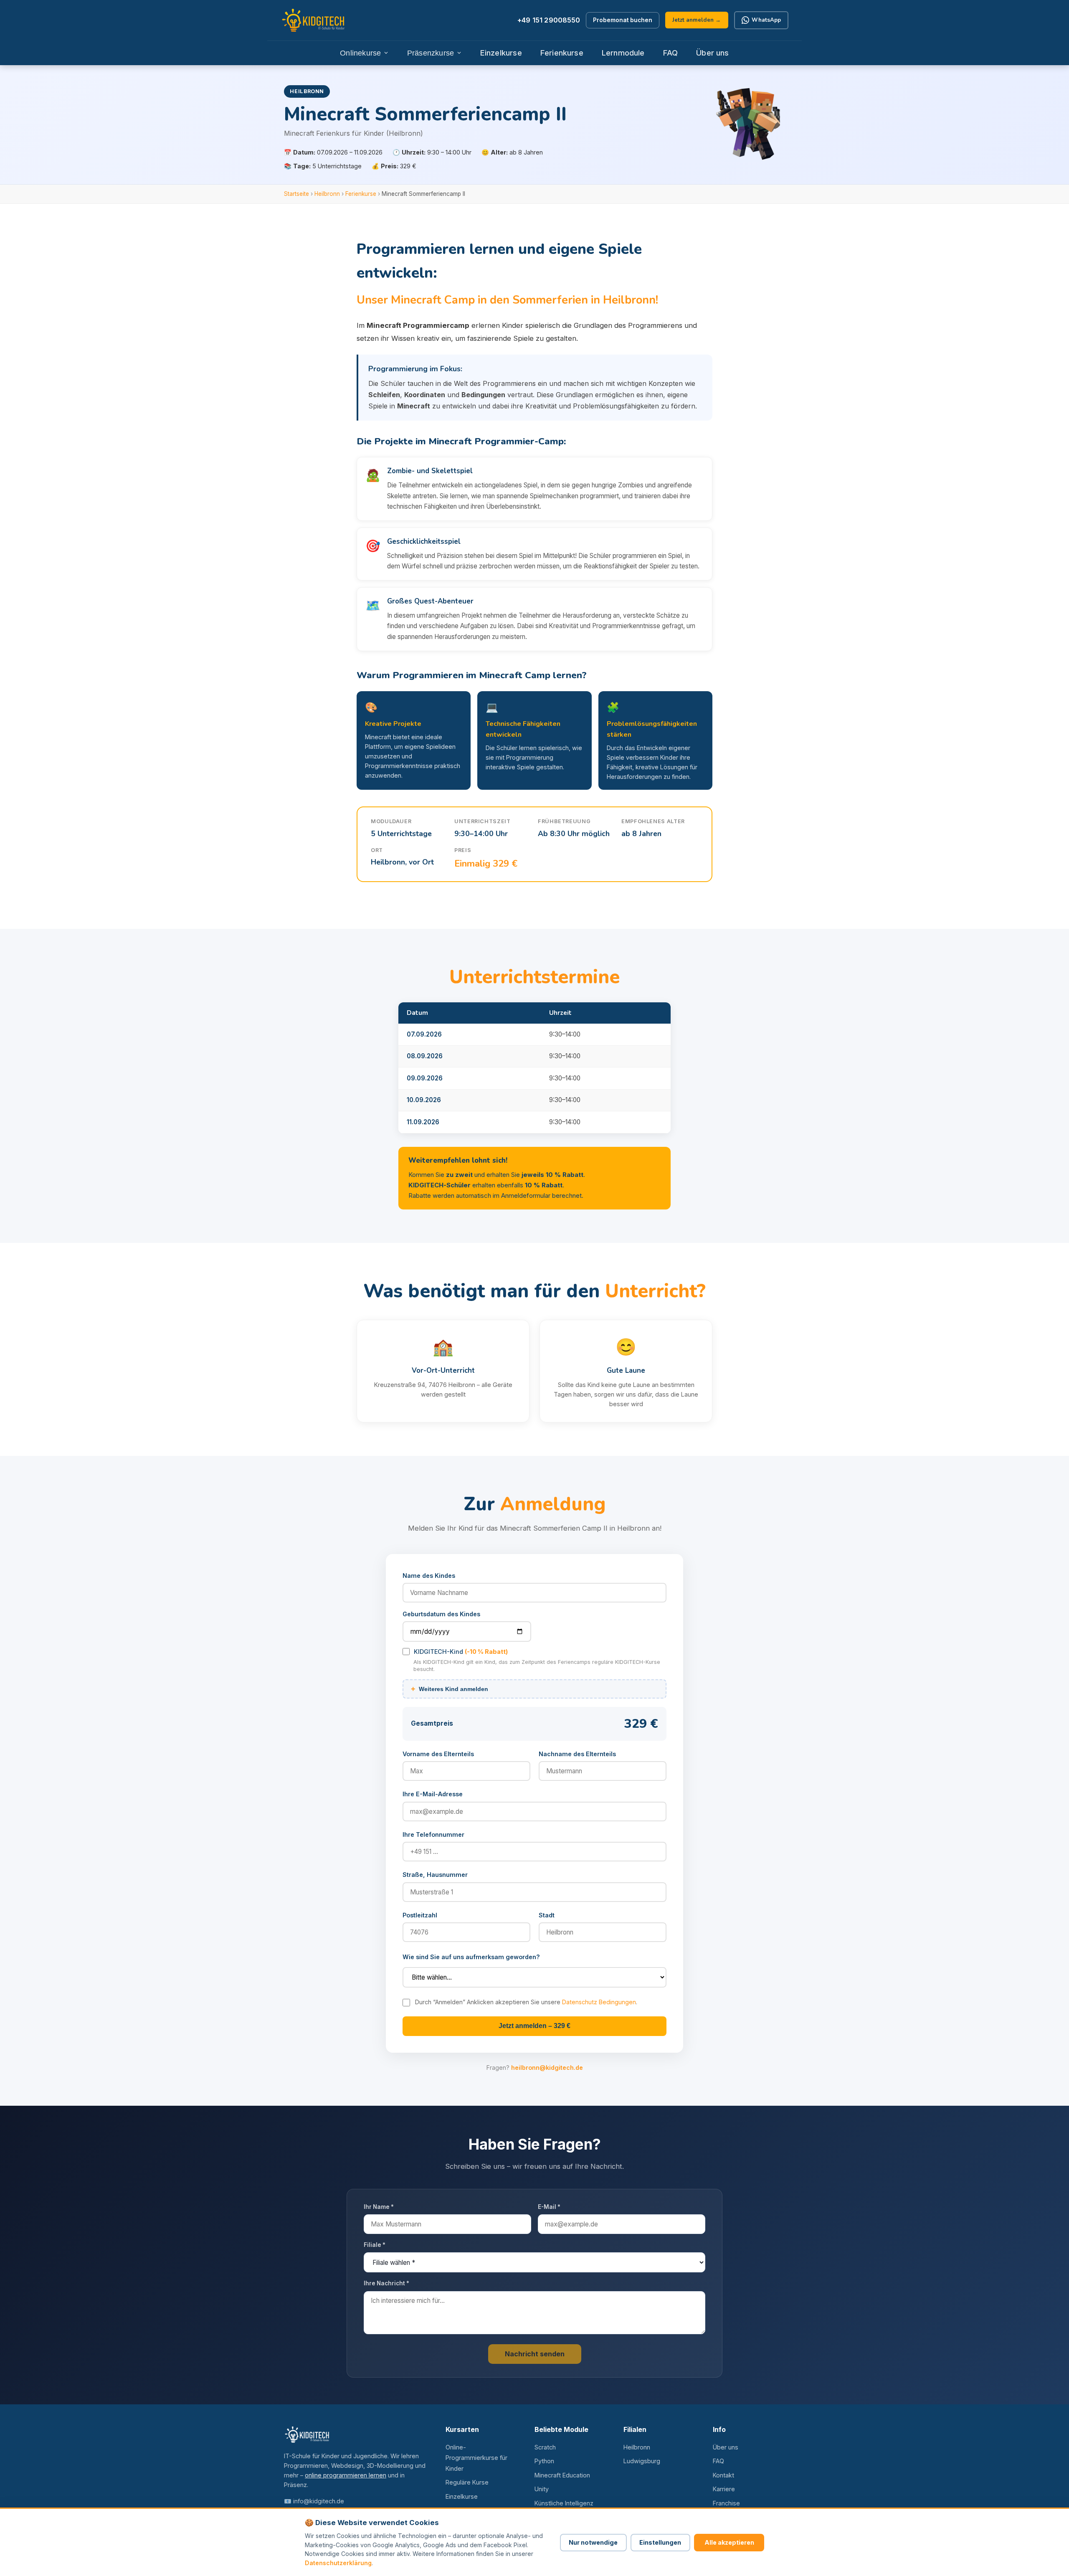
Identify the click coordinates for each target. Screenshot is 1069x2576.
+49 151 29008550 (549, 20)
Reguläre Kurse (467, 2482)
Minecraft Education (562, 2475)
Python (544, 2461)
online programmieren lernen (346, 2475)
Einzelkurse (501, 53)
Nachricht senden (535, 2354)
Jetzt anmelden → (697, 20)
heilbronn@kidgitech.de (547, 2068)
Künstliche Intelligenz (564, 2503)
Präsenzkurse (431, 53)
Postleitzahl (420, 1915)
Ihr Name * (379, 2207)
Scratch (545, 2447)
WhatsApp (766, 20)
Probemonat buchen (623, 20)
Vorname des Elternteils (438, 1754)
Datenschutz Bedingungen (599, 2002)
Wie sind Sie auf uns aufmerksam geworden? (471, 1957)
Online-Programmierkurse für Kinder (476, 2458)
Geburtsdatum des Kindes (441, 1614)
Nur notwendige (593, 2542)
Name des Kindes (429, 1576)
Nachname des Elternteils (577, 1754)
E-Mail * (549, 2207)
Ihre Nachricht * (386, 2283)
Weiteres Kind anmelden (450, 1689)
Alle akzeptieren (729, 2542)
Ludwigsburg (642, 2461)
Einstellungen (660, 2542)
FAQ (671, 53)
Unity (542, 2489)
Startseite (296, 194)
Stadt (547, 1915)
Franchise (726, 2503)
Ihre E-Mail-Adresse (433, 1794)
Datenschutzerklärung (338, 2563)
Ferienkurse (562, 53)
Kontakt (723, 2475)
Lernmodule (623, 53)
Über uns (712, 53)
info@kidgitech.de (319, 2501)
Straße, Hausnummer (435, 1875)
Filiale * (375, 2245)
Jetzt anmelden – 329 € (534, 2026)
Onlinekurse (360, 53)
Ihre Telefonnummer (433, 1834)
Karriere (724, 2489)
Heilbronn (327, 194)
